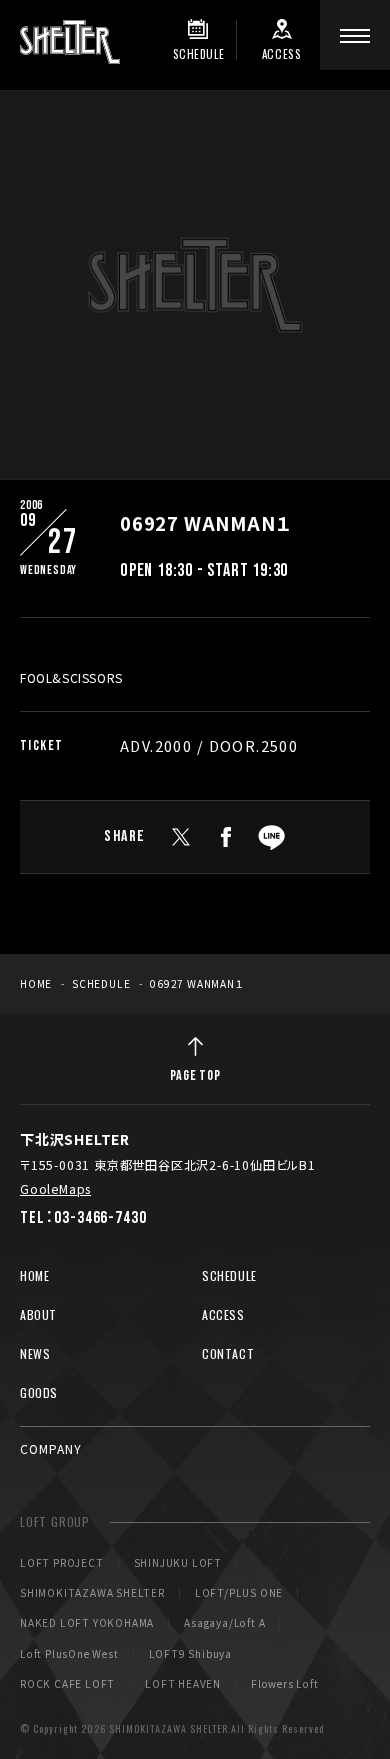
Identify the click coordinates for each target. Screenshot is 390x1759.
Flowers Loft (285, 1684)
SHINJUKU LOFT (178, 1563)
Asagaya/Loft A (224, 1623)
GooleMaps (55, 1188)
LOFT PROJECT (62, 1563)
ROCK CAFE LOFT (67, 1684)
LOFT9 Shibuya (190, 1654)
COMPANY (51, 1448)
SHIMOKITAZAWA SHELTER (92, 1593)
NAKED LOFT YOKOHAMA (87, 1623)
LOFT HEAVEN (183, 1684)
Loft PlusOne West (69, 1654)
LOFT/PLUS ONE (239, 1593)
